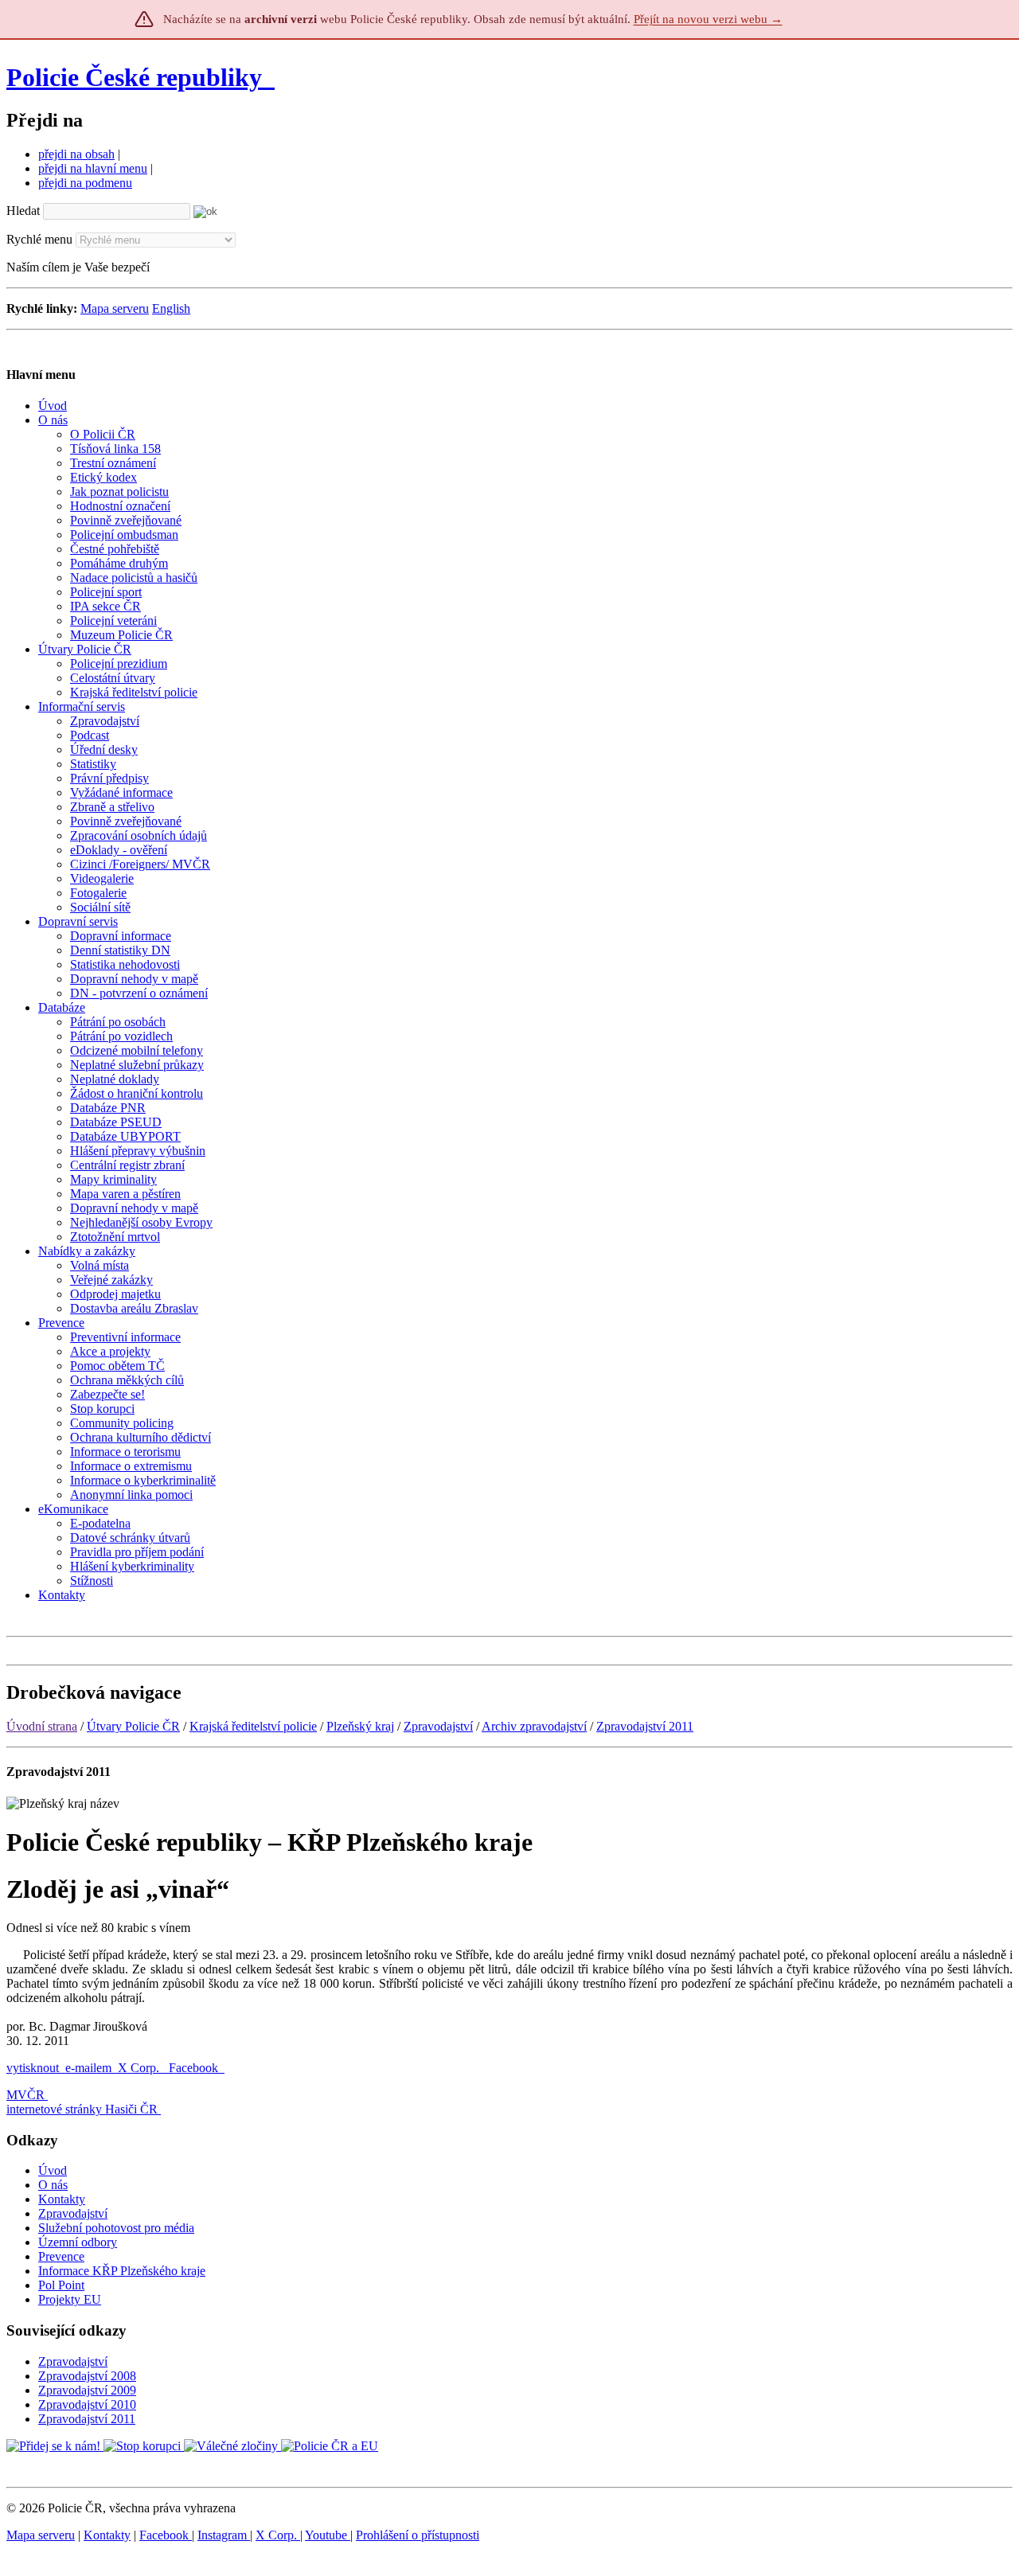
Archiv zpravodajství (534, 1726)
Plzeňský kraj (360, 1726)
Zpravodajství (438, 1726)
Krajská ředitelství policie (253, 1726)
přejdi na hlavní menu (93, 168)
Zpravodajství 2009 (87, 2390)
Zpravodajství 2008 (87, 2376)
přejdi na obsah (76, 154)
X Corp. (140, 2068)
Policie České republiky (134, 77)
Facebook (195, 2068)
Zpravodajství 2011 (645, 1726)
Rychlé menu (39, 239)
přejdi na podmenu (85, 183)
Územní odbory (78, 2242)
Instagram (224, 2535)
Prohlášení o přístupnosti (418, 2535)
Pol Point (61, 2285)
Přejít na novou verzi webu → (708, 19)
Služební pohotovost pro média (116, 2228)
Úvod (53, 2170)
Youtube (328, 2535)
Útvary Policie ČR (133, 1726)
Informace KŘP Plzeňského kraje (122, 2271)
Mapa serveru (115, 308)
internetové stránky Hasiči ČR (82, 2109)
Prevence (61, 2256)
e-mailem (88, 2068)
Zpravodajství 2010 (87, 2404)
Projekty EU (70, 2299)
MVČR (25, 2095)
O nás (53, 2185)
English (171, 308)
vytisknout (33, 2068)
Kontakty (62, 2199)
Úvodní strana (42, 1726)
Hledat (23, 211)
